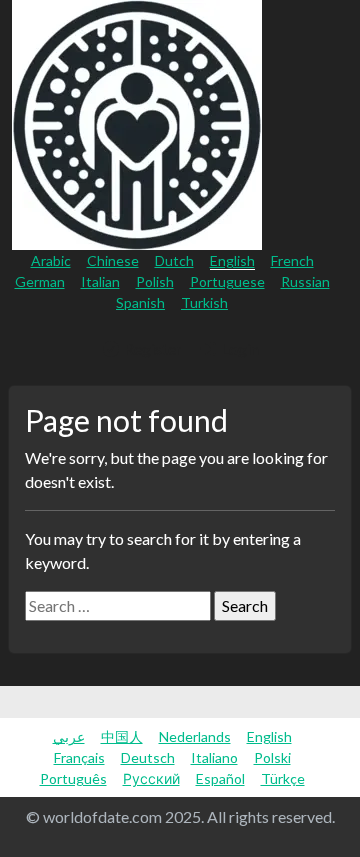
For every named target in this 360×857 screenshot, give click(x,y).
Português (73, 778)
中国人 (122, 736)
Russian (305, 281)
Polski (272, 757)
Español (220, 778)
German (40, 281)
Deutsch (148, 757)
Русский (151, 778)
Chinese (113, 260)
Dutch (174, 260)
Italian (100, 281)
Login (238, 348)
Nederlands (195, 736)
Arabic (51, 260)
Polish (155, 281)
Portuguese (227, 281)
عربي (69, 736)
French (292, 260)
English (232, 260)
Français (79, 757)
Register (151, 348)
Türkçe (283, 778)
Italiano (214, 757)
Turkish (204, 302)
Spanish (140, 302)
